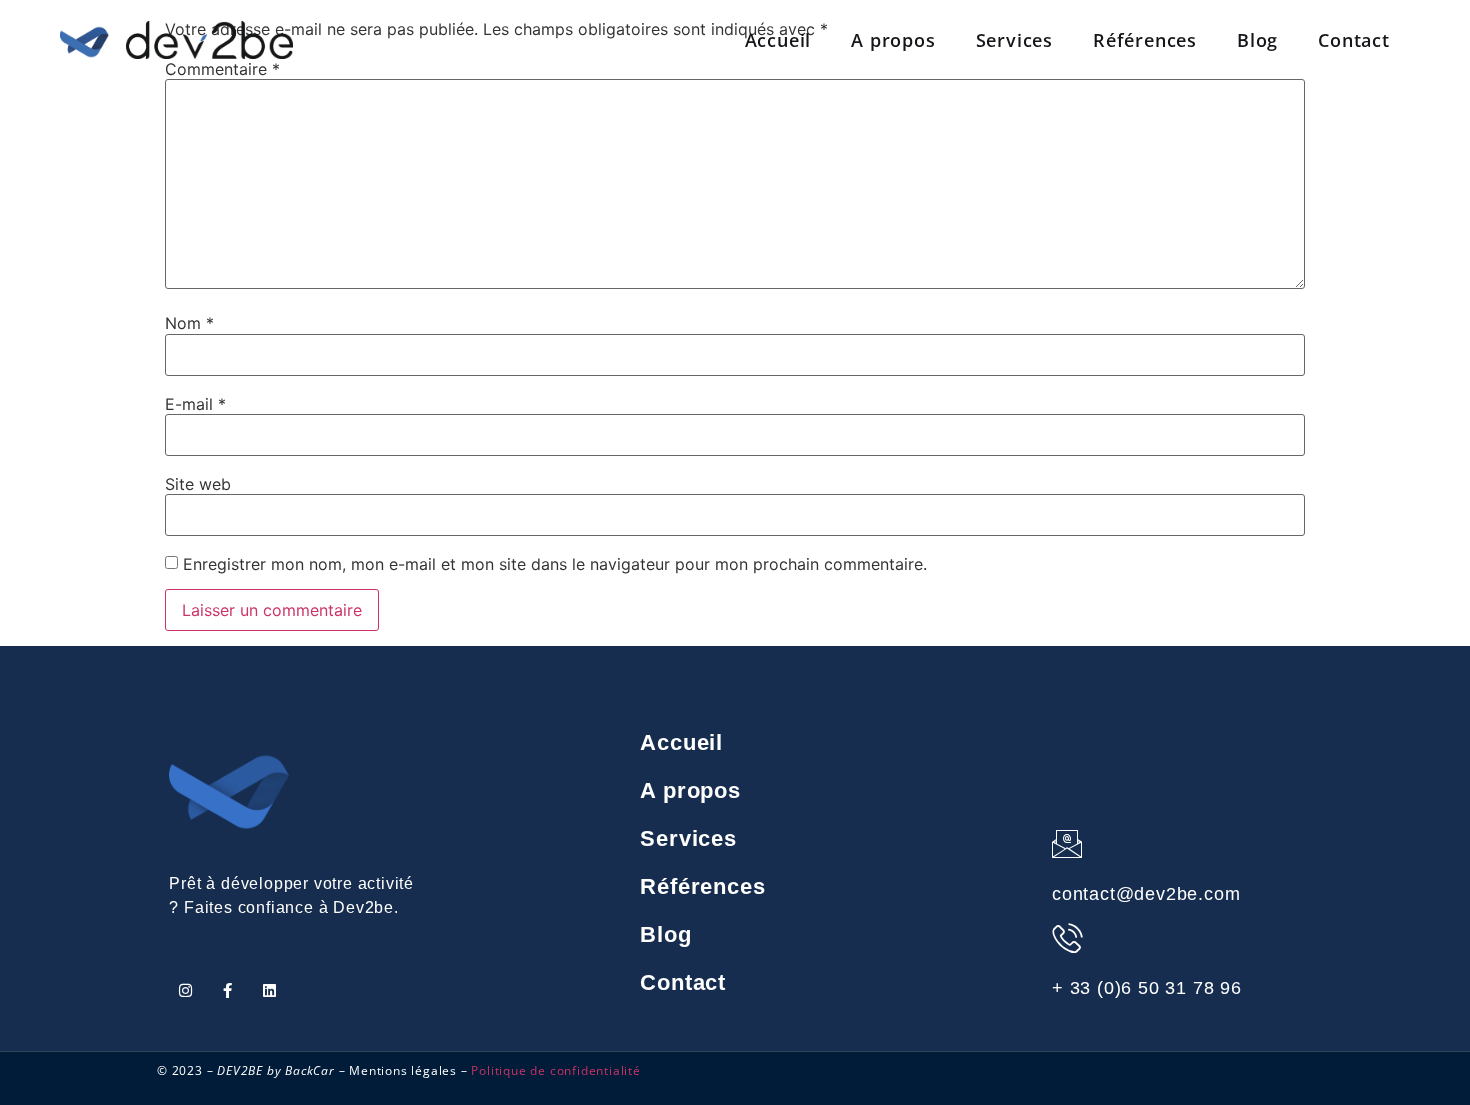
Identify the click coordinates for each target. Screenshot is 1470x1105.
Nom (189, 323)
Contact (1354, 40)
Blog (1257, 40)
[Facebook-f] (227, 990)
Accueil (778, 40)
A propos (893, 40)
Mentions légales (403, 1070)
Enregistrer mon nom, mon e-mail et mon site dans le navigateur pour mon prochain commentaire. (555, 564)
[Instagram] (185, 990)
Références (1145, 40)
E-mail (195, 404)
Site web (198, 484)
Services (1014, 40)
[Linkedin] (269, 990)
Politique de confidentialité (555, 1070)
